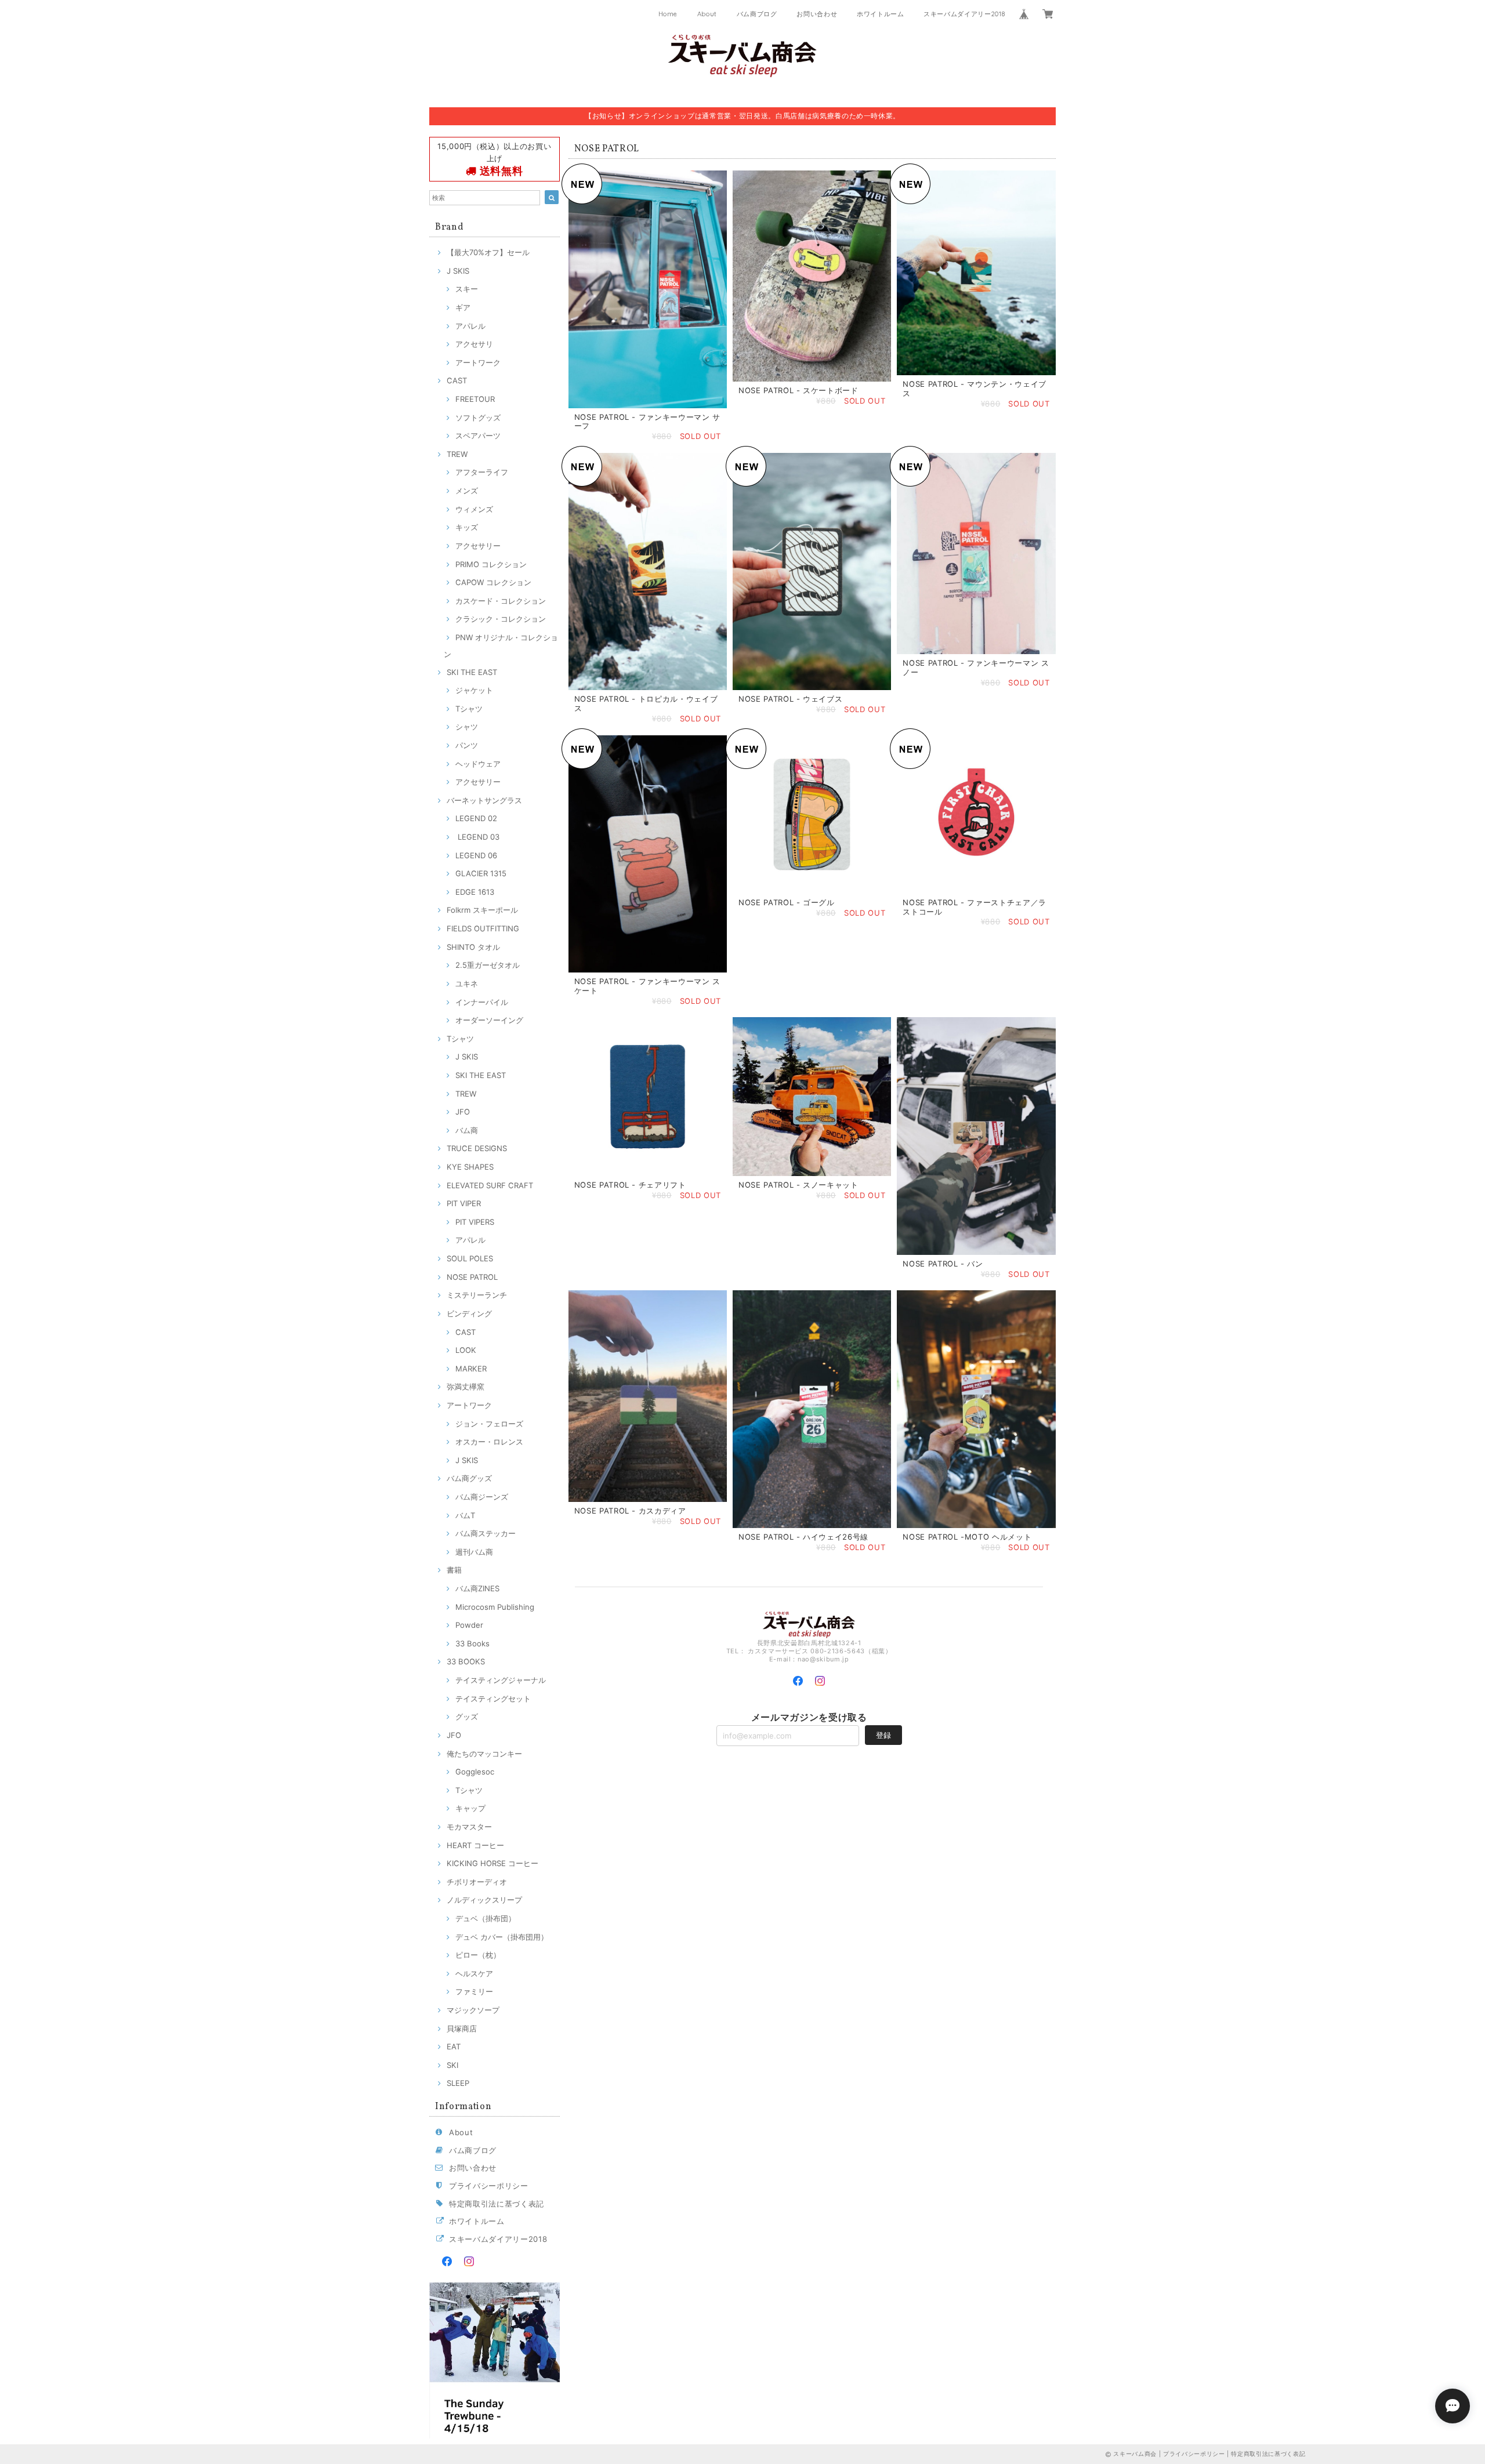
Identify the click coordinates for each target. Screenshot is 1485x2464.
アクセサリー (478, 546)
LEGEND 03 (477, 837)
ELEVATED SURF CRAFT (490, 1185)
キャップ (470, 1808)
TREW (457, 454)
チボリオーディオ (477, 1882)
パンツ (467, 745)
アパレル (470, 326)
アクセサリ (474, 344)
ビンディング (469, 1313)
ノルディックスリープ (484, 1900)
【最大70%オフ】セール (488, 252)
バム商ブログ (757, 14)
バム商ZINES (477, 1588)
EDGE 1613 (475, 892)
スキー (467, 289)
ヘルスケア (474, 1973)
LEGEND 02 (476, 818)
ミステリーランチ (477, 1295)
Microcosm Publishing (495, 1607)
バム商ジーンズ (482, 1497)
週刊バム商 (474, 1552)
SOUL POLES (470, 1258)
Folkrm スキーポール (482, 910)
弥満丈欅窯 (466, 1387)
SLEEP (458, 2083)
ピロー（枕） (478, 1955)
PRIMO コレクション (491, 564)
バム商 (467, 1130)
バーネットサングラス (484, 800)
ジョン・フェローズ (489, 1424)
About (707, 14)
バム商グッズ (469, 1478)
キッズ (467, 527)
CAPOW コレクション (493, 582)
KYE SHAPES (470, 1167)
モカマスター (469, 1827)
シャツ (467, 727)
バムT (465, 1515)
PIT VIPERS (475, 1222)
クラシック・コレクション (501, 619)
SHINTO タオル (473, 947)
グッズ (467, 1717)
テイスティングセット (493, 1699)
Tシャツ (469, 709)
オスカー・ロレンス (489, 1442)
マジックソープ (473, 2010)
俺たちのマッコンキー (484, 1754)
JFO (463, 1112)
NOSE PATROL (472, 1277)
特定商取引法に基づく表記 (497, 2204)
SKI (452, 2065)
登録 (883, 1735)
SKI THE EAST (472, 672)
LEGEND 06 (476, 855)
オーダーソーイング (489, 1020)
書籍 (454, 1570)
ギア (463, 307)
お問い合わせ (817, 14)
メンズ (467, 491)
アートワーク (478, 362)
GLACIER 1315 (481, 873)
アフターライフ (482, 472)
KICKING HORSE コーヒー (492, 1863)
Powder (469, 1625)
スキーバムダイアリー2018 (964, 14)
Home (668, 14)
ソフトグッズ (478, 418)
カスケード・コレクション (501, 601)
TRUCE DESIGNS (477, 1148)
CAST (457, 380)
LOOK (466, 1350)
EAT (454, 2046)
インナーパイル (482, 1002)
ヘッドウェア (478, 764)
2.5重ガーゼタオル (488, 965)
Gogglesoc (475, 1772)
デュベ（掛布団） (486, 1918)
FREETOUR (475, 399)
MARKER (471, 1369)
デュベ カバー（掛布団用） (502, 1937)
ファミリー (474, 1991)
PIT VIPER (464, 1203)
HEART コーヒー (475, 1845)
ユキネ (467, 984)
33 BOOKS (466, 1661)
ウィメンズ (474, 509)
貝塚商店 (462, 2028)
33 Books (472, 1643)
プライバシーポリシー (489, 2186)
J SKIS (458, 271)
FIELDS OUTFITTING (483, 928)
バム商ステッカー (486, 1533)
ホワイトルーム (881, 14)
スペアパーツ (478, 436)
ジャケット (474, 690)
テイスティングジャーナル (501, 1680)
